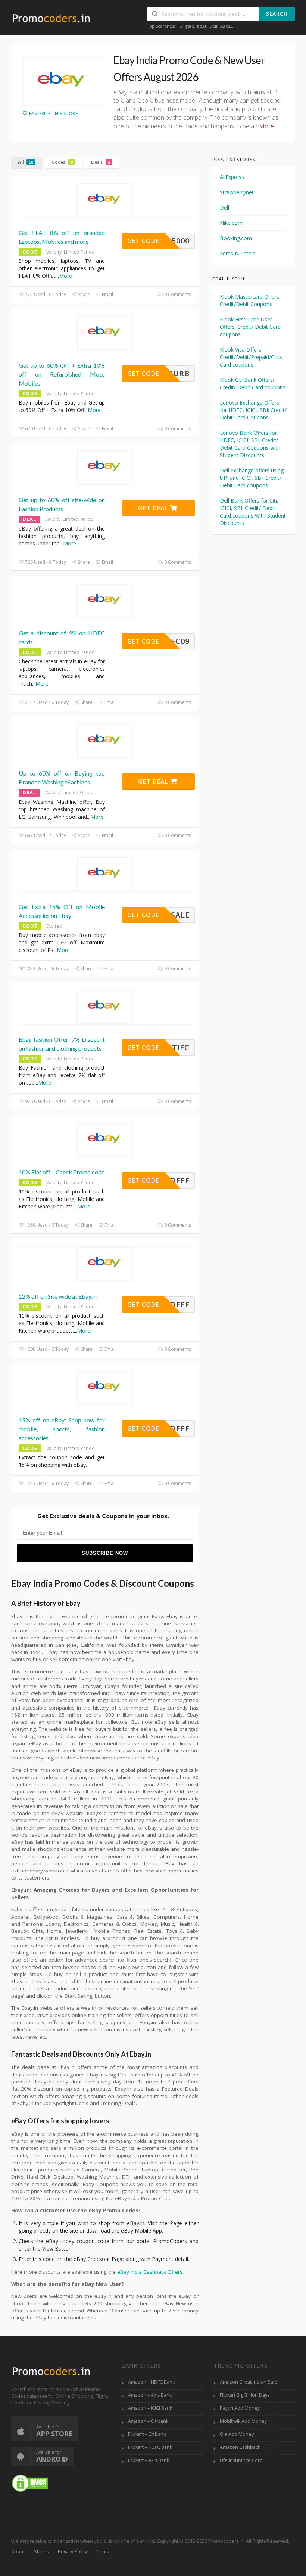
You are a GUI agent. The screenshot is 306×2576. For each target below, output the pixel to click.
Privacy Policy (72, 2552)
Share (83, 294)
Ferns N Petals (238, 253)
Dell (213, 26)
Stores (41, 2552)
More (65, 276)
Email (107, 294)
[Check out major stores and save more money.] (51, 18)
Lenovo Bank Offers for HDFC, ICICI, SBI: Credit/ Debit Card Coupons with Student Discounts (250, 444)
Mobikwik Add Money (243, 2421)
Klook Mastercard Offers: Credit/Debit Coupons (250, 300)
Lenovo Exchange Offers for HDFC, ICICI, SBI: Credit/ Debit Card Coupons (253, 410)
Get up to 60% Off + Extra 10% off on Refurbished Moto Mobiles (62, 374)
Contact (105, 2552)
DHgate (187, 26)
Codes (62, 162)
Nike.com (231, 223)
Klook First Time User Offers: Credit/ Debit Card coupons (250, 327)
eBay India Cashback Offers (150, 2272)
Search (277, 14)
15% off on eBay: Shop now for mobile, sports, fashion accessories (62, 1429)
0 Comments (177, 294)
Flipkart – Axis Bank (149, 2460)
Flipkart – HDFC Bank (150, 2447)
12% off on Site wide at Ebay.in (58, 1296)
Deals (101, 162)
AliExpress (232, 177)
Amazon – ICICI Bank (150, 2408)
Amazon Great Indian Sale (249, 2382)
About (18, 2552)
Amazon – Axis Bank (150, 2395)
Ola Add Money (237, 2434)
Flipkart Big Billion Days (245, 2395)
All (26, 162)
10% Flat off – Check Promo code (62, 1172)
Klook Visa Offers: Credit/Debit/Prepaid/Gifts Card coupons (251, 357)
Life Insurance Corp (241, 2460)
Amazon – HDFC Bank (151, 2382)
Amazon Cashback (240, 2447)
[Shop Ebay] (62, 82)
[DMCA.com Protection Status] (30, 2483)
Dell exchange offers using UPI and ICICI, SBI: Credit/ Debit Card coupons (252, 478)
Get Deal (154, 508)
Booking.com (236, 238)
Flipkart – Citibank (147, 2434)
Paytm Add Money (240, 2408)
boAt (202, 26)
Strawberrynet (237, 192)
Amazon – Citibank (148, 2421)
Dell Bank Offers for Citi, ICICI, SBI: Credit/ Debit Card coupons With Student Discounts (253, 512)
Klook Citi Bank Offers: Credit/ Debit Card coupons (253, 383)
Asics (225, 26)
